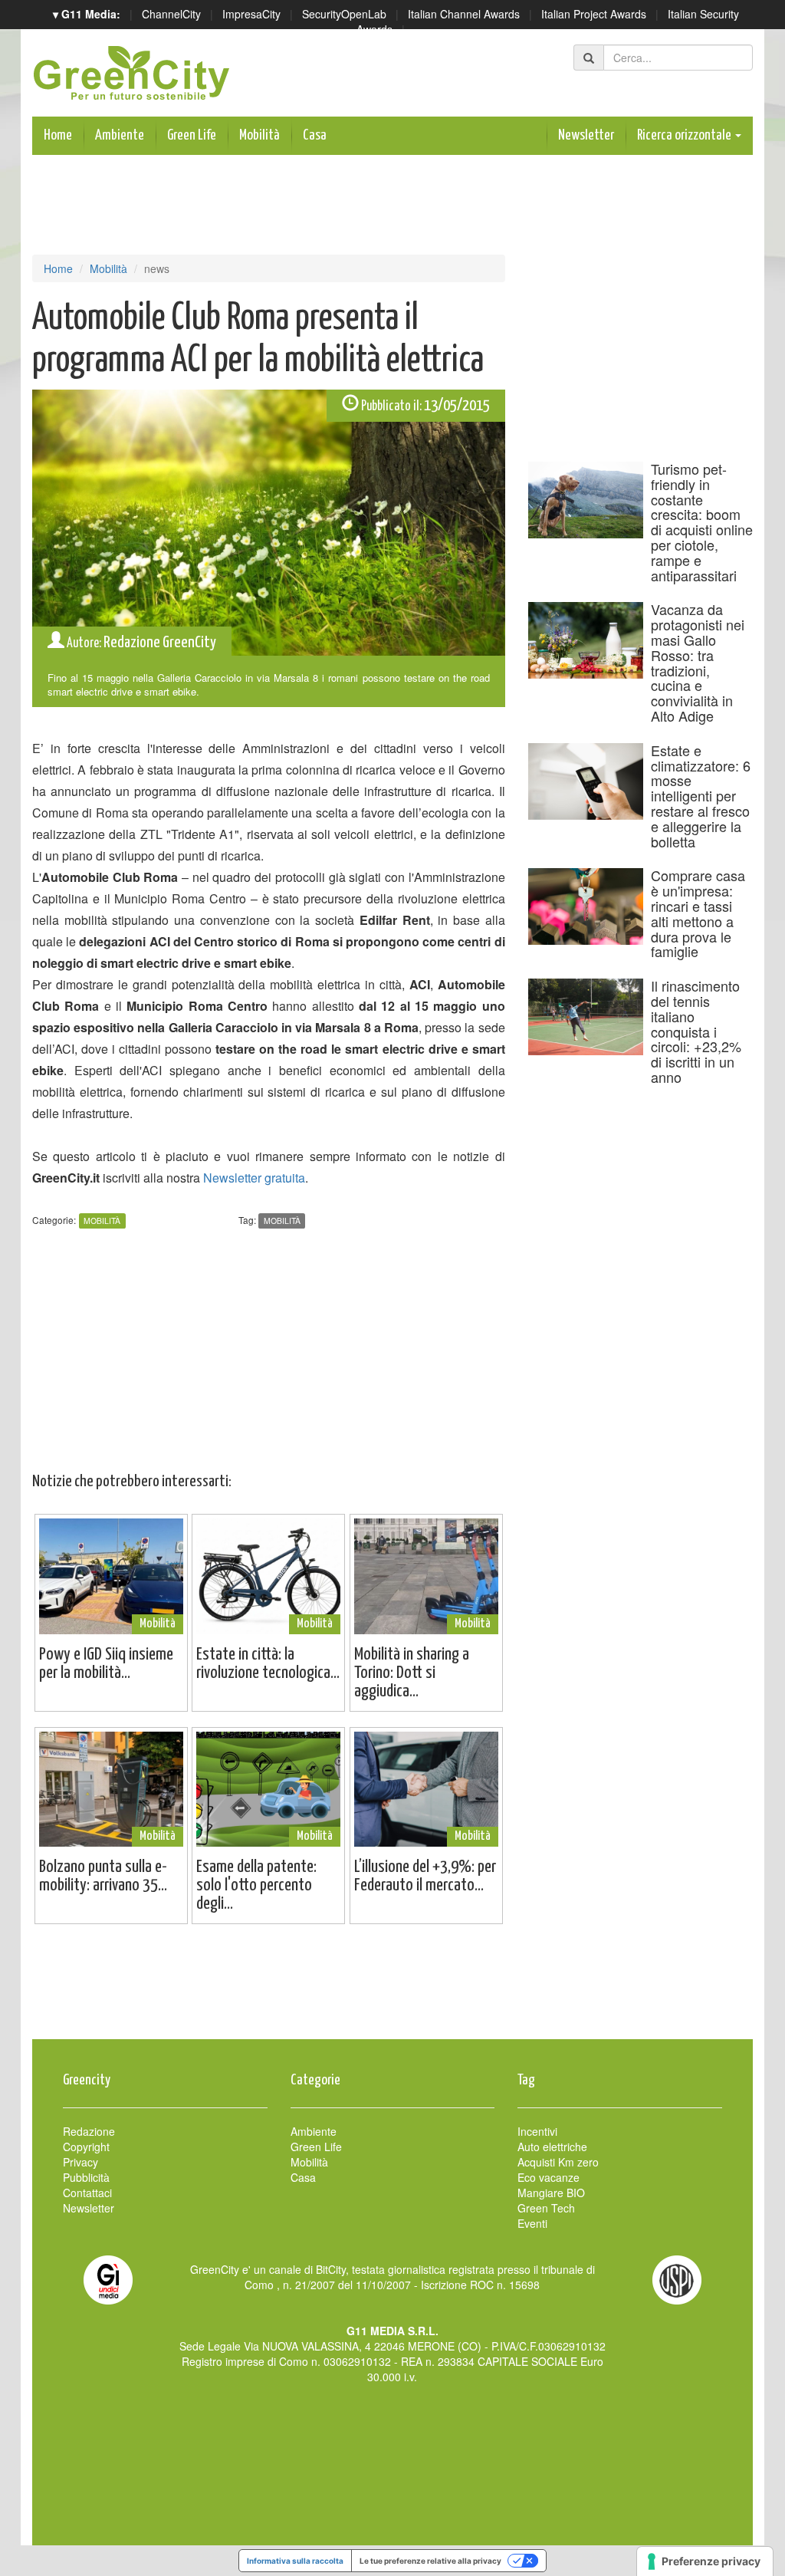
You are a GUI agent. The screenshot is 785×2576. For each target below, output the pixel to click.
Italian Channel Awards (464, 14)
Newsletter (586, 135)
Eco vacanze (549, 2177)
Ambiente (120, 135)
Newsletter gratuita (254, 1178)
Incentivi (537, 2131)
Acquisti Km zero (558, 2162)
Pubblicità (86, 2177)
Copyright (86, 2147)
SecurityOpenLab (344, 14)
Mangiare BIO (551, 2193)
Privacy (80, 2162)
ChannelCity (171, 14)
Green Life (192, 135)
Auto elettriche (552, 2147)
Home (58, 135)
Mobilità (259, 135)
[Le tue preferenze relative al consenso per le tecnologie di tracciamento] (705, 2561)
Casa (315, 135)
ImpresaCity (251, 14)
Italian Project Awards (594, 14)
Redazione (89, 2131)
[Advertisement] (392, 1989)
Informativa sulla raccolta (295, 2561)
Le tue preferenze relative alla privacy (430, 2561)
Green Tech (546, 2208)
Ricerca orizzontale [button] (685, 135)
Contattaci (87, 2193)
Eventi (532, 2223)
